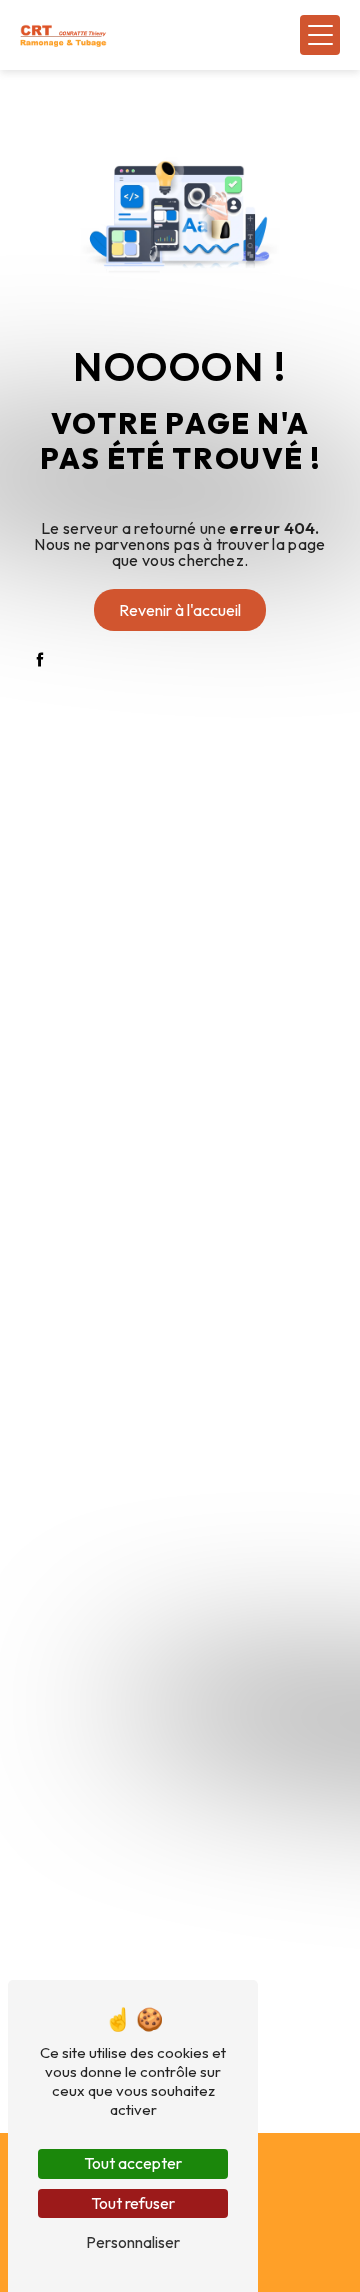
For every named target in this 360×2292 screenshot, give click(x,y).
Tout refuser (133, 2203)
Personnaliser (133, 2242)
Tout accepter (133, 2163)
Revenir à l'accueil (180, 610)
